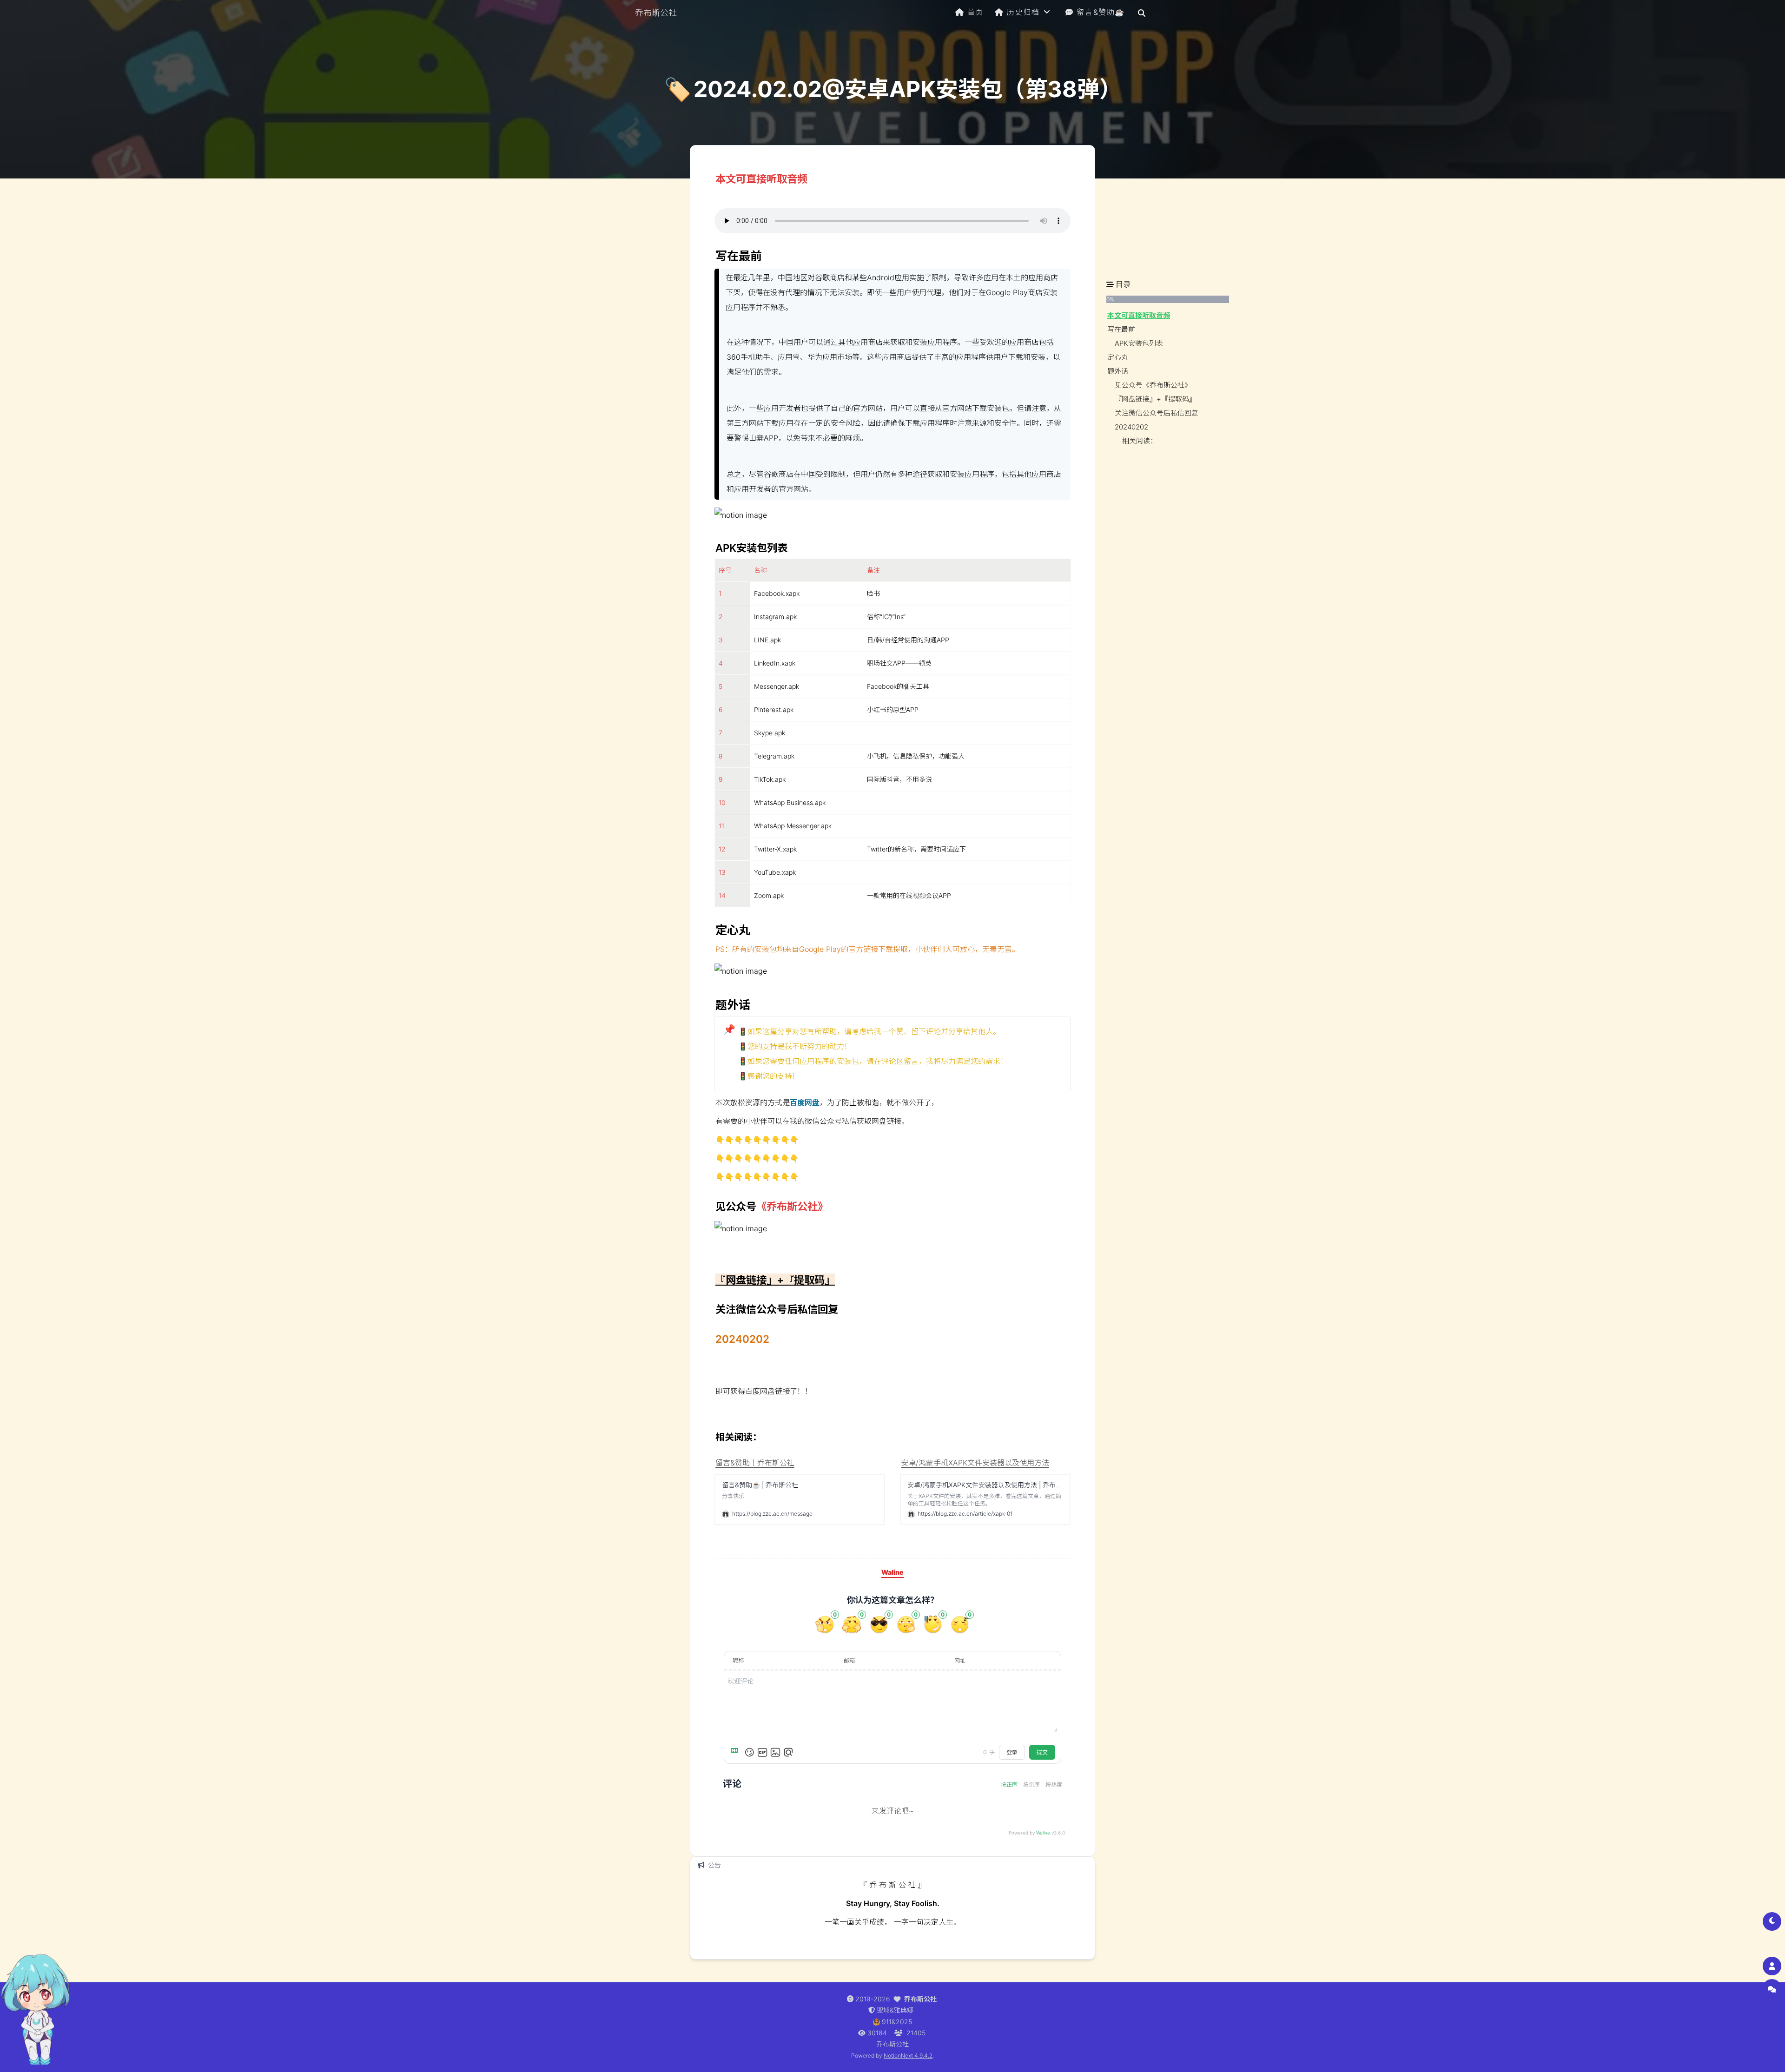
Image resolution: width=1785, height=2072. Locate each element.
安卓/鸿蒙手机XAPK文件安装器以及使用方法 (975, 1463)
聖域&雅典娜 (895, 2010)
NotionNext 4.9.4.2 (908, 2056)
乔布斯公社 (920, 1999)
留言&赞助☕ (1101, 12)
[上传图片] (775, 1752)
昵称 (738, 1660)
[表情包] (762, 1752)
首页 (975, 12)
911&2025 (897, 2022)
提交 (1042, 1752)
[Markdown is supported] (736, 1752)
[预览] (788, 1752)
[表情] (749, 1752)
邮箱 (849, 1660)
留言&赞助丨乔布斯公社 (755, 1463)
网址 (960, 1660)
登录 (1012, 1752)
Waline (1043, 1833)
